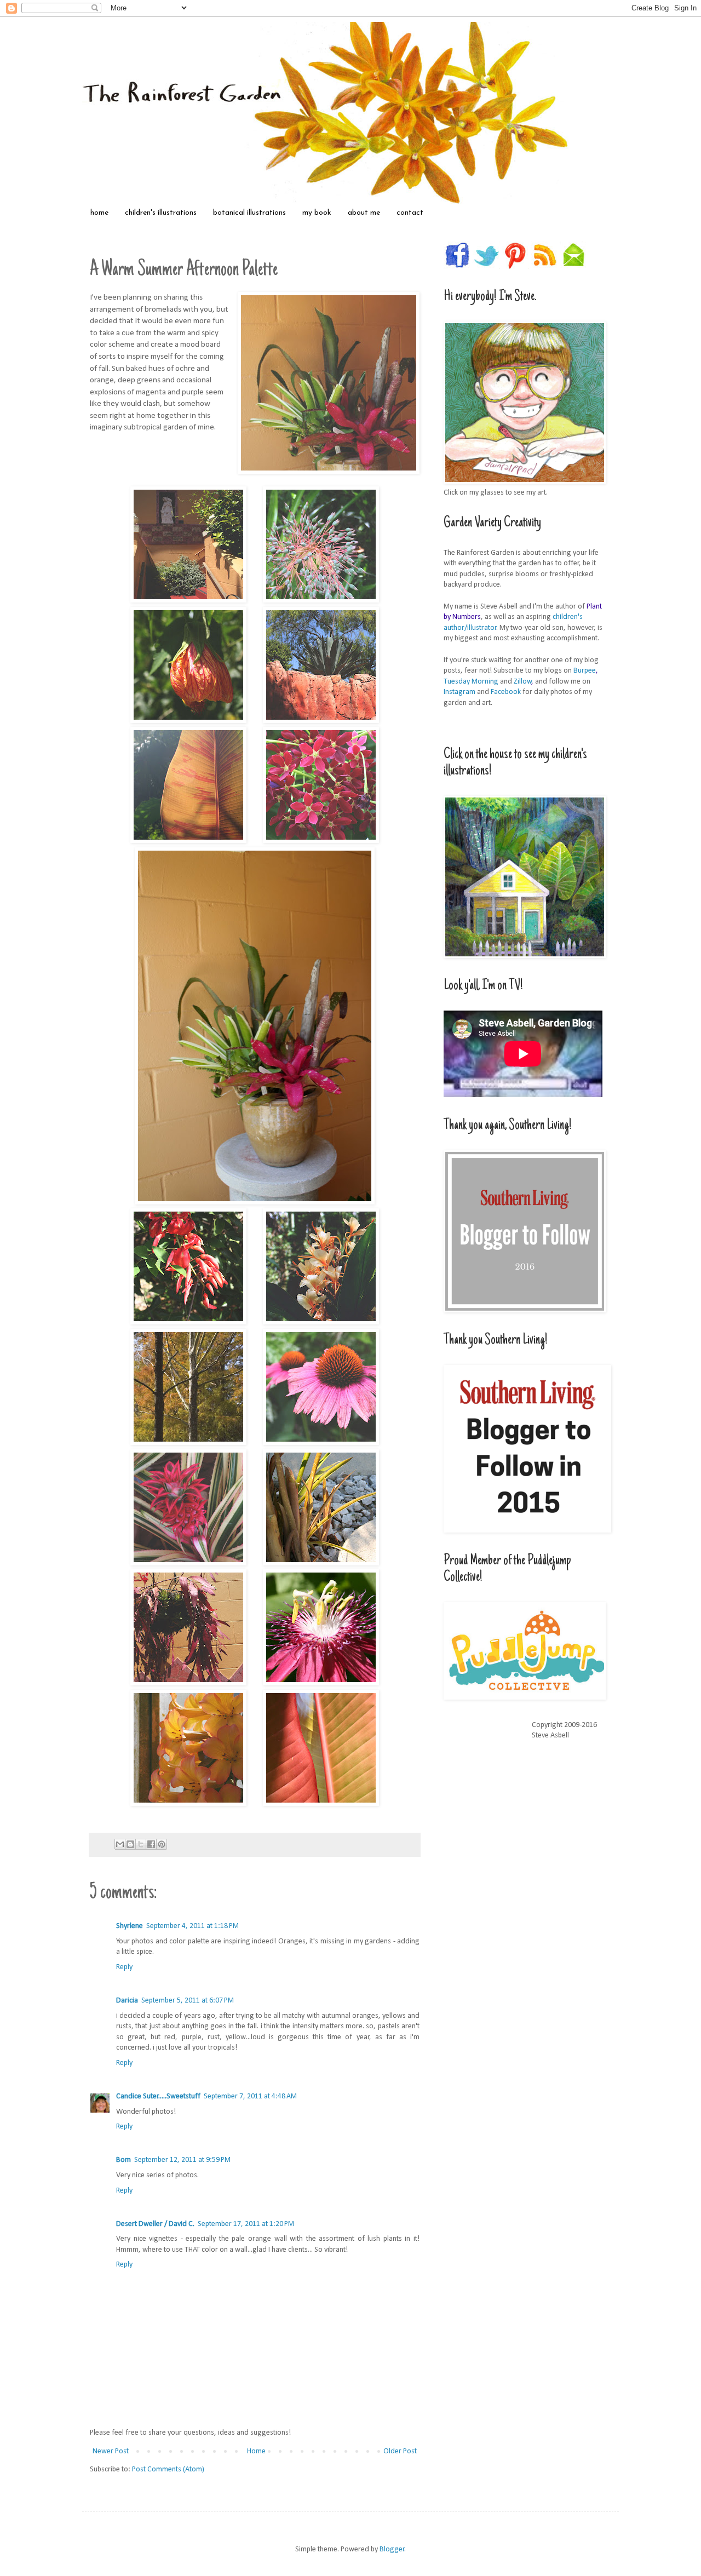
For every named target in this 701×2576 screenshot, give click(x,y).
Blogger (392, 2549)
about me (364, 213)
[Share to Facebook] (151, 1844)
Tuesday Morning (471, 682)
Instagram (459, 692)
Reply (124, 1967)
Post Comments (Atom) (168, 2469)
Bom (123, 2160)
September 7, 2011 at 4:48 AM (250, 2096)
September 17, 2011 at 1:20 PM (246, 2224)
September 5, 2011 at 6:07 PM (188, 2001)
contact (410, 213)
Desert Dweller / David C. (155, 2224)
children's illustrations (161, 213)
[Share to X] (141, 1844)
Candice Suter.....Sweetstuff (158, 2096)
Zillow (523, 682)
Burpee (585, 671)
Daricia (127, 2001)
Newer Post (111, 2451)
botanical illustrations (249, 213)
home (99, 213)
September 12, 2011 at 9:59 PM (182, 2160)
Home (256, 2451)
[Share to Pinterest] (162, 1844)
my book (317, 213)
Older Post (400, 2451)
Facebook (506, 692)
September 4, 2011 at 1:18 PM (193, 1926)
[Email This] (120, 1844)
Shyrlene (130, 1926)
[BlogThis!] (130, 1844)
